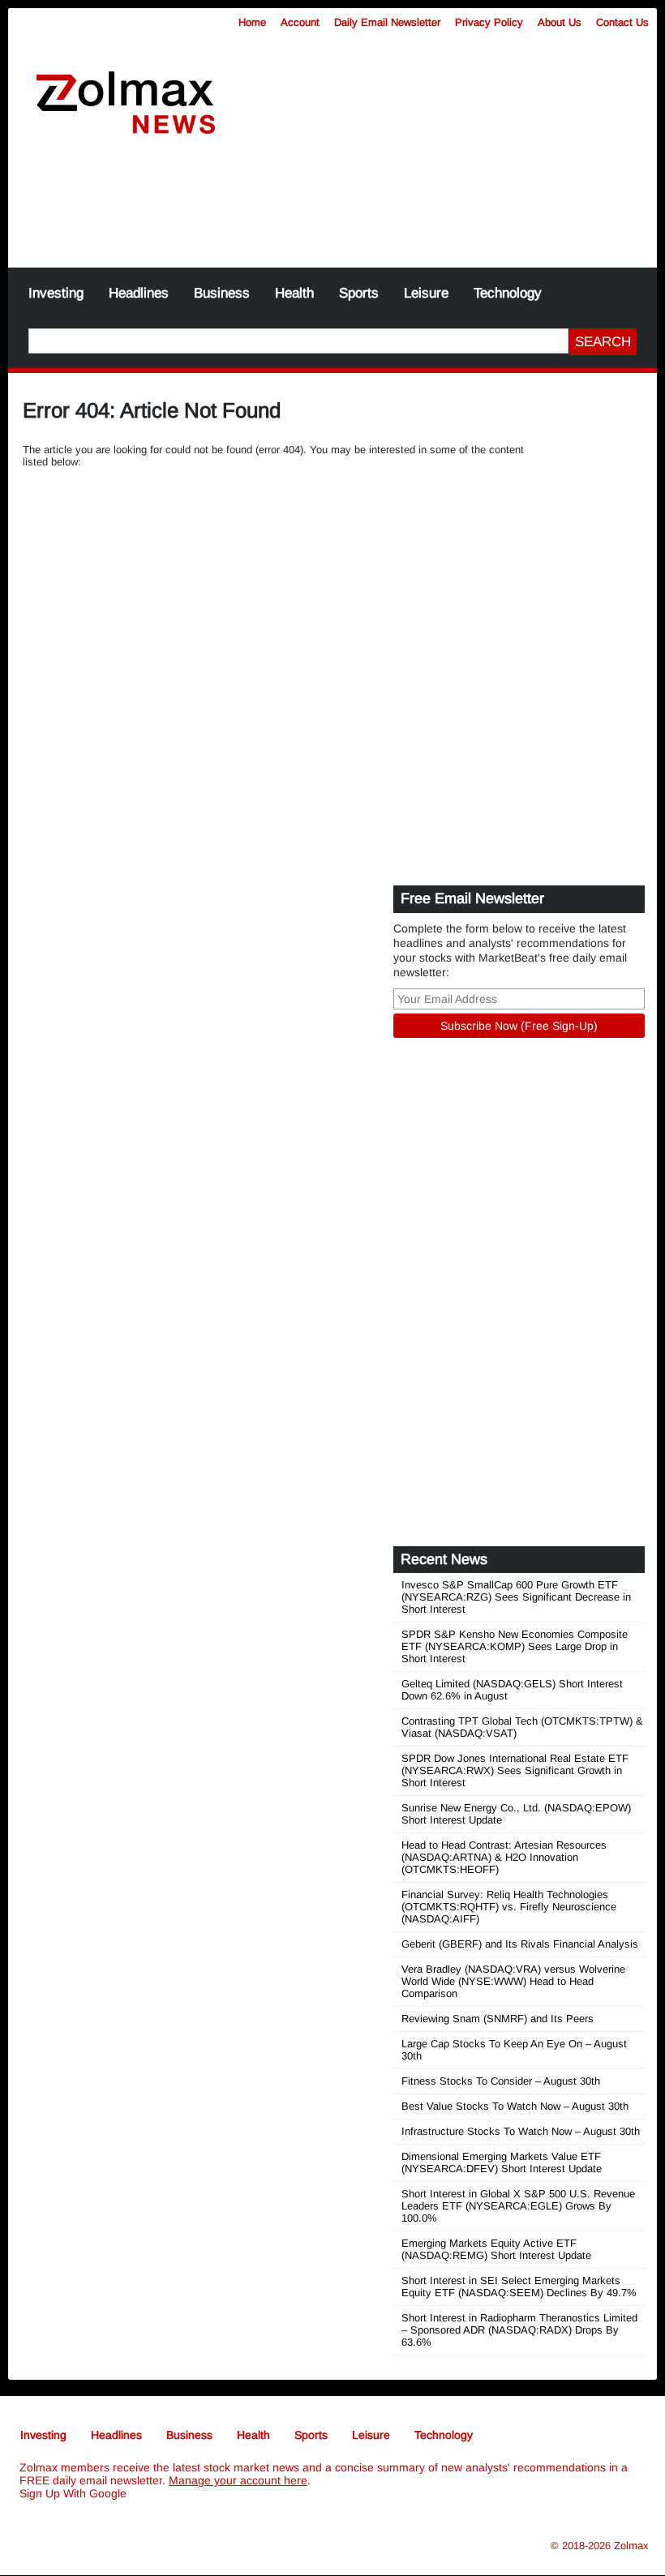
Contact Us (622, 22)
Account (300, 22)
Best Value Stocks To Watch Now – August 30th (515, 2106)
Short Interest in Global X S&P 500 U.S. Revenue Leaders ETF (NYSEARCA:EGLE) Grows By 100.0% (518, 2206)
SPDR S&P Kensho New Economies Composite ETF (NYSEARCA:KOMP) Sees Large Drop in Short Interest (515, 1646)
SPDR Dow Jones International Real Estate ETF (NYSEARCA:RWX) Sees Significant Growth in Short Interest (515, 1770)
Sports (359, 293)
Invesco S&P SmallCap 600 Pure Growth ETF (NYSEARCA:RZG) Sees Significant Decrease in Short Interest (516, 1597)
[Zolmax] (126, 103)
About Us (560, 22)
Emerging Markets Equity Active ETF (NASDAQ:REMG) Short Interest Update (496, 2249)
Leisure (426, 293)
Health (294, 293)
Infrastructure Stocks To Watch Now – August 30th (521, 2131)
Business (222, 293)
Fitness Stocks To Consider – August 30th (501, 2081)
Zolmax (631, 2546)
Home (252, 22)
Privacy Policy (489, 22)
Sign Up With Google (73, 2493)
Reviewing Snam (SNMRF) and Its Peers (498, 2019)
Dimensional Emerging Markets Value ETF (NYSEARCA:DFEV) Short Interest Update (502, 2162)
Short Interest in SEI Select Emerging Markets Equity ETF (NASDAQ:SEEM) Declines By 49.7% (519, 2287)
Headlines (139, 293)
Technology (508, 293)
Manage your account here (238, 2480)
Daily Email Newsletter (387, 22)
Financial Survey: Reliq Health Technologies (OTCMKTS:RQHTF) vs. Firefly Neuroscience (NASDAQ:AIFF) (509, 1907)
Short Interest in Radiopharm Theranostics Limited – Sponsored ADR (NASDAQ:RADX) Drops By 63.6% (519, 2330)
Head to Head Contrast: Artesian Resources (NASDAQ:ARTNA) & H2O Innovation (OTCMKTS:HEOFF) (504, 1857)
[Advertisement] (332, 211)
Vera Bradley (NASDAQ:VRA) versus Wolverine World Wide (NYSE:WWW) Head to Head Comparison (513, 1981)
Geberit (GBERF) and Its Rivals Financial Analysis (520, 1944)
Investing (56, 293)
